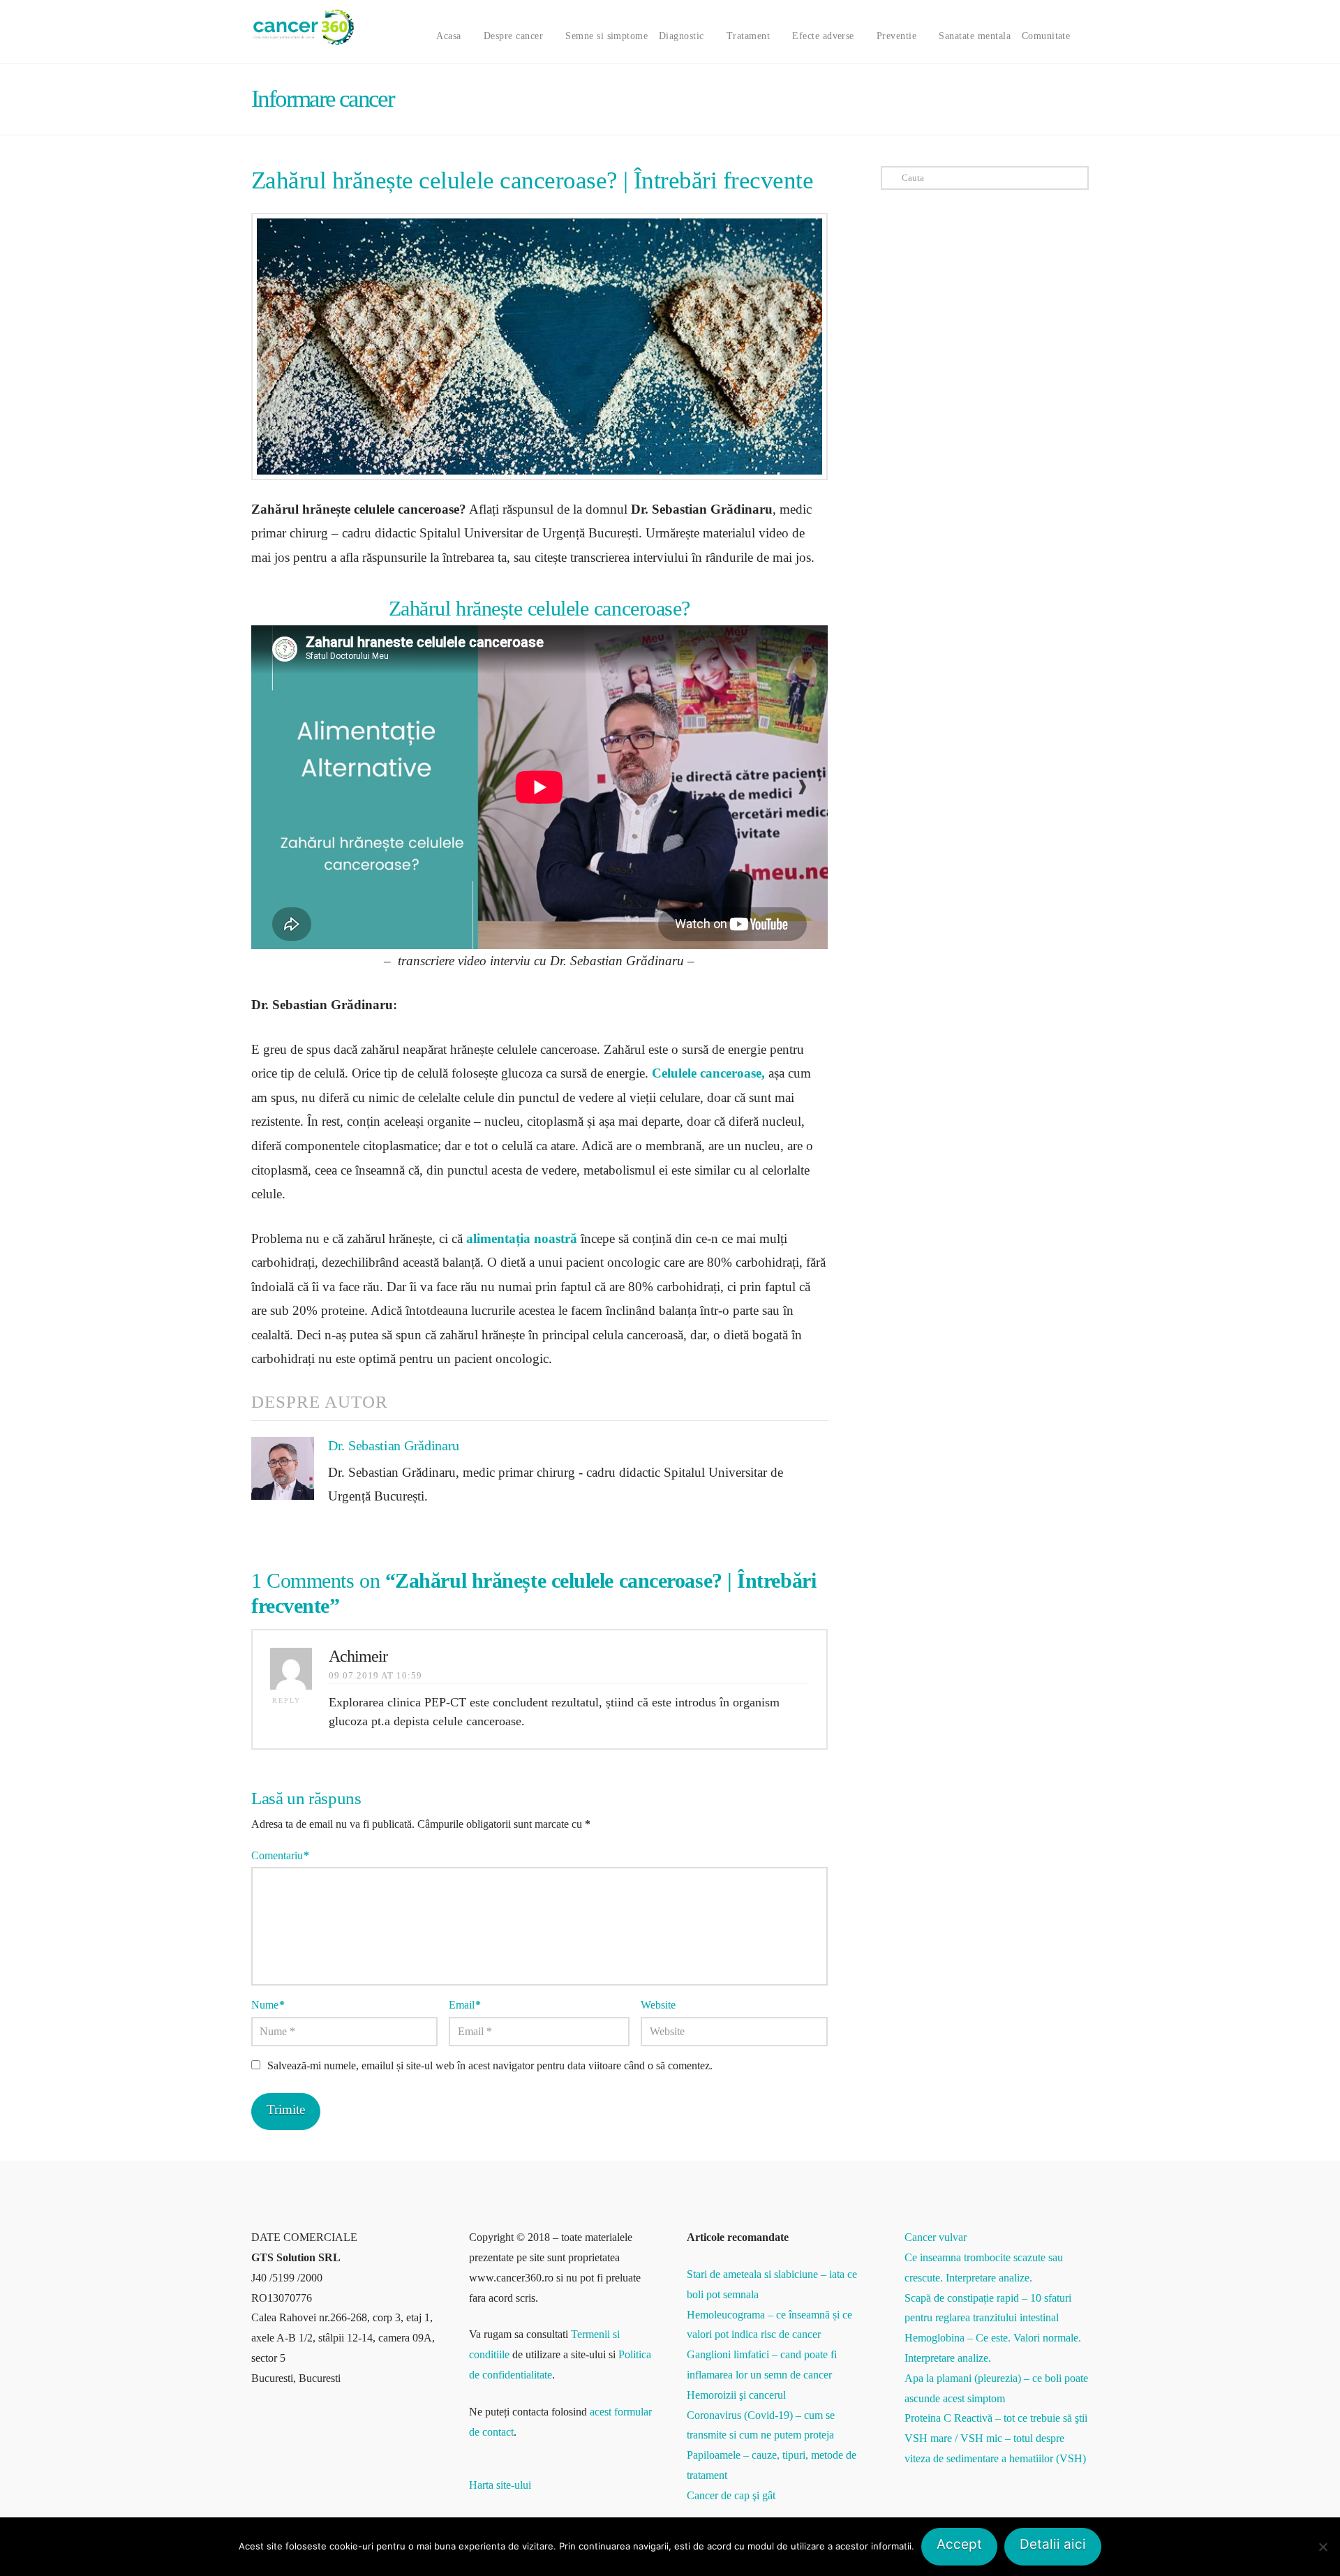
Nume (268, 2005)
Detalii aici (1053, 2544)
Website (658, 2005)
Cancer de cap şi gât (731, 2495)
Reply (288, 1700)
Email (465, 2005)
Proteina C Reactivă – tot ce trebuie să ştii (996, 2418)
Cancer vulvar (936, 2237)
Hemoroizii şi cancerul (736, 2395)
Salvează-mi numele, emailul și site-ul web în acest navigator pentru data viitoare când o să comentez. (490, 2065)
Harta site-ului (500, 2485)
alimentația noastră (522, 1238)
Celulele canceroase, (708, 1073)
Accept (959, 2544)
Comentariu (280, 1855)
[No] (1323, 2547)
